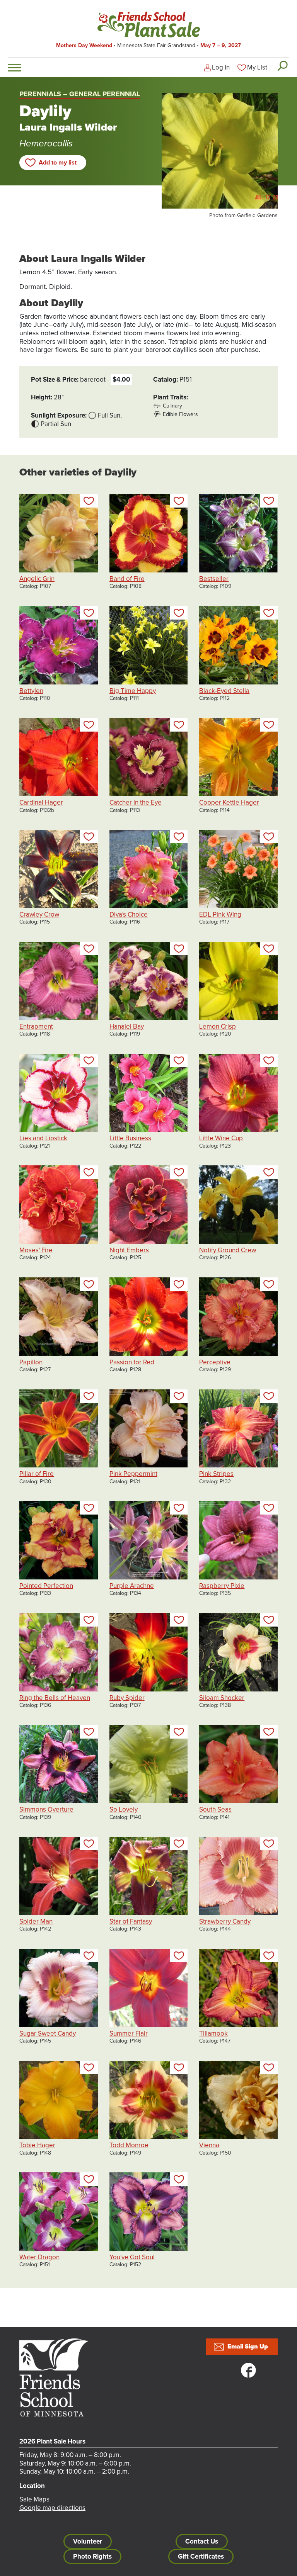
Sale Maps (34, 2499)
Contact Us (202, 2541)
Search (282, 66)
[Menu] (15, 68)
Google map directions (52, 2508)
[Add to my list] (89, 501)
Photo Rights (92, 2556)
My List (257, 67)
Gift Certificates (201, 2556)
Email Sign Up (248, 2347)
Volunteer (88, 2541)
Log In (221, 67)
